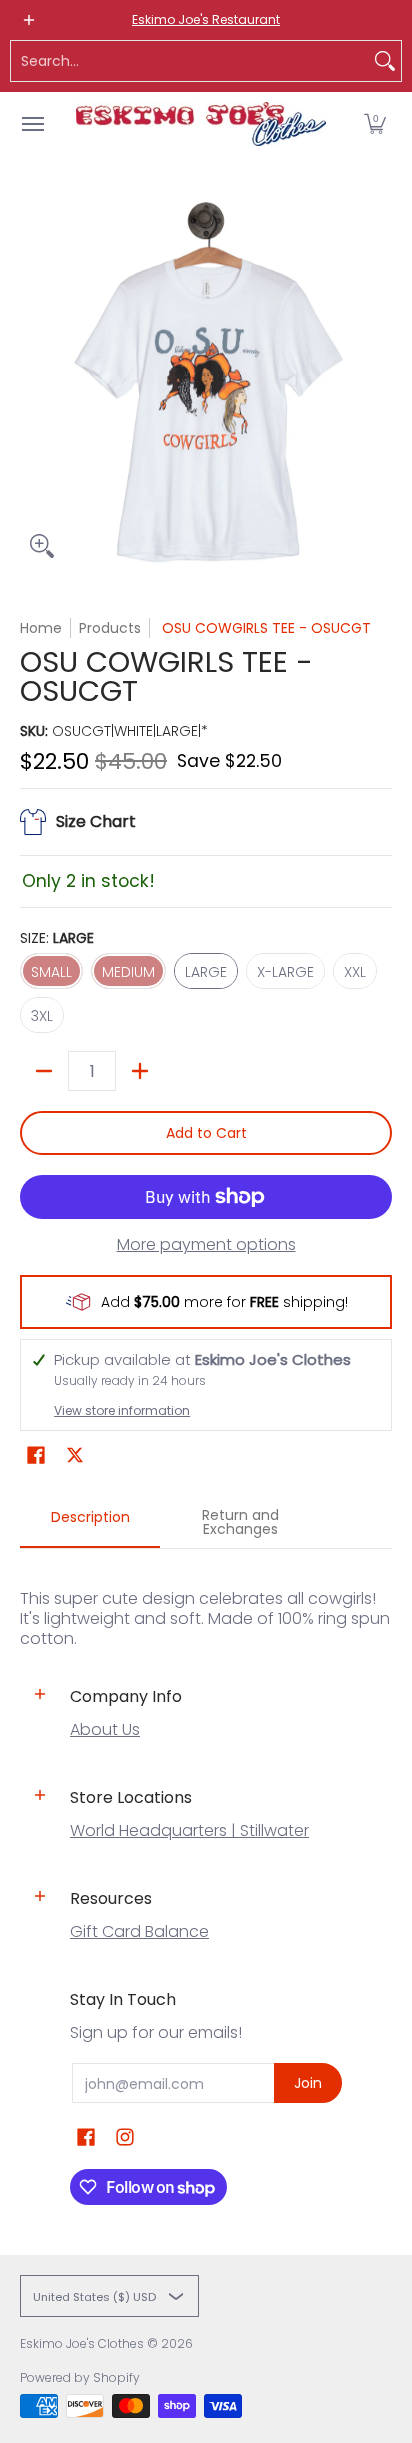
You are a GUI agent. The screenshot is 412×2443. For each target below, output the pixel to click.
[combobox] (190, 61)
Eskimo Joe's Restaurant (206, 19)
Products (110, 628)
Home (41, 628)
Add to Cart (206, 1133)
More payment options (206, 1245)
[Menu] (32, 124)
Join (308, 2083)
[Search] (385, 61)
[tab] (90, 1523)
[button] (375, 124)
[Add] (140, 1071)
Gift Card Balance (139, 1931)
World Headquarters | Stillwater (189, 1830)
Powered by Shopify (80, 2377)
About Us (105, 1729)
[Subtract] (44, 1071)
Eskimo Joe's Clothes (82, 2343)
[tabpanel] (206, 1598)
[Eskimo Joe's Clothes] (201, 124)
